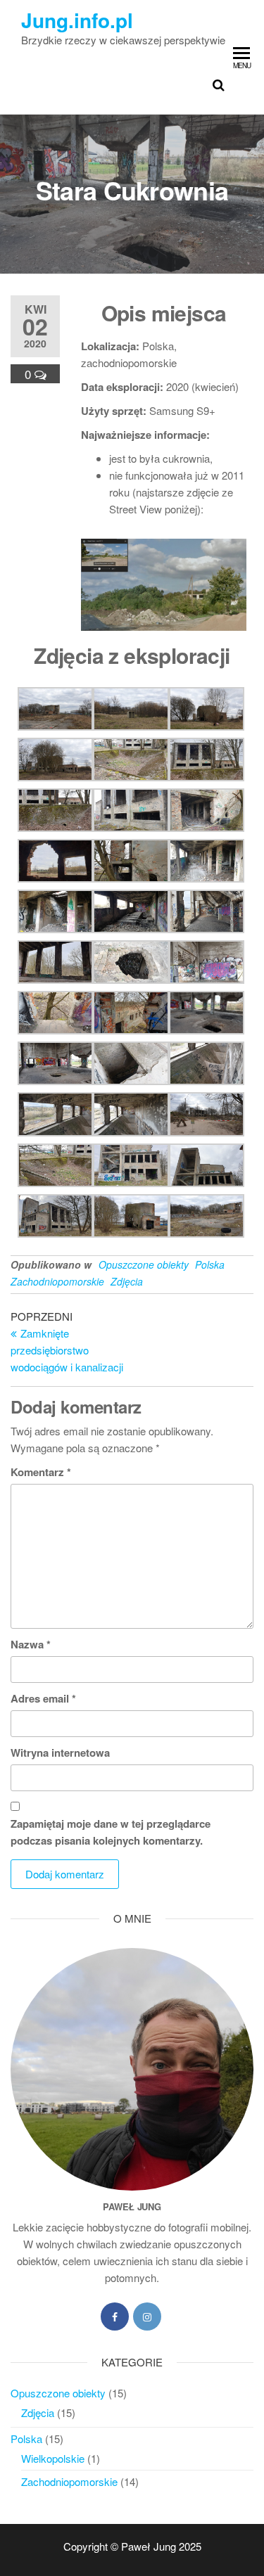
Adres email (43, 1698)
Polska (210, 1264)
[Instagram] (147, 2317)
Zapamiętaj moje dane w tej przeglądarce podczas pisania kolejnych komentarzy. (111, 1832)
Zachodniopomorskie (57, 1281)
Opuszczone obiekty (144, 1264)
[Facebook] (115, 2317)
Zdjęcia (127, 1281)
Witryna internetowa (60, 1752)
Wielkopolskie (53, 2458)
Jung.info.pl (77, 20)
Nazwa (31, 1644)
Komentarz (41, 1472)
